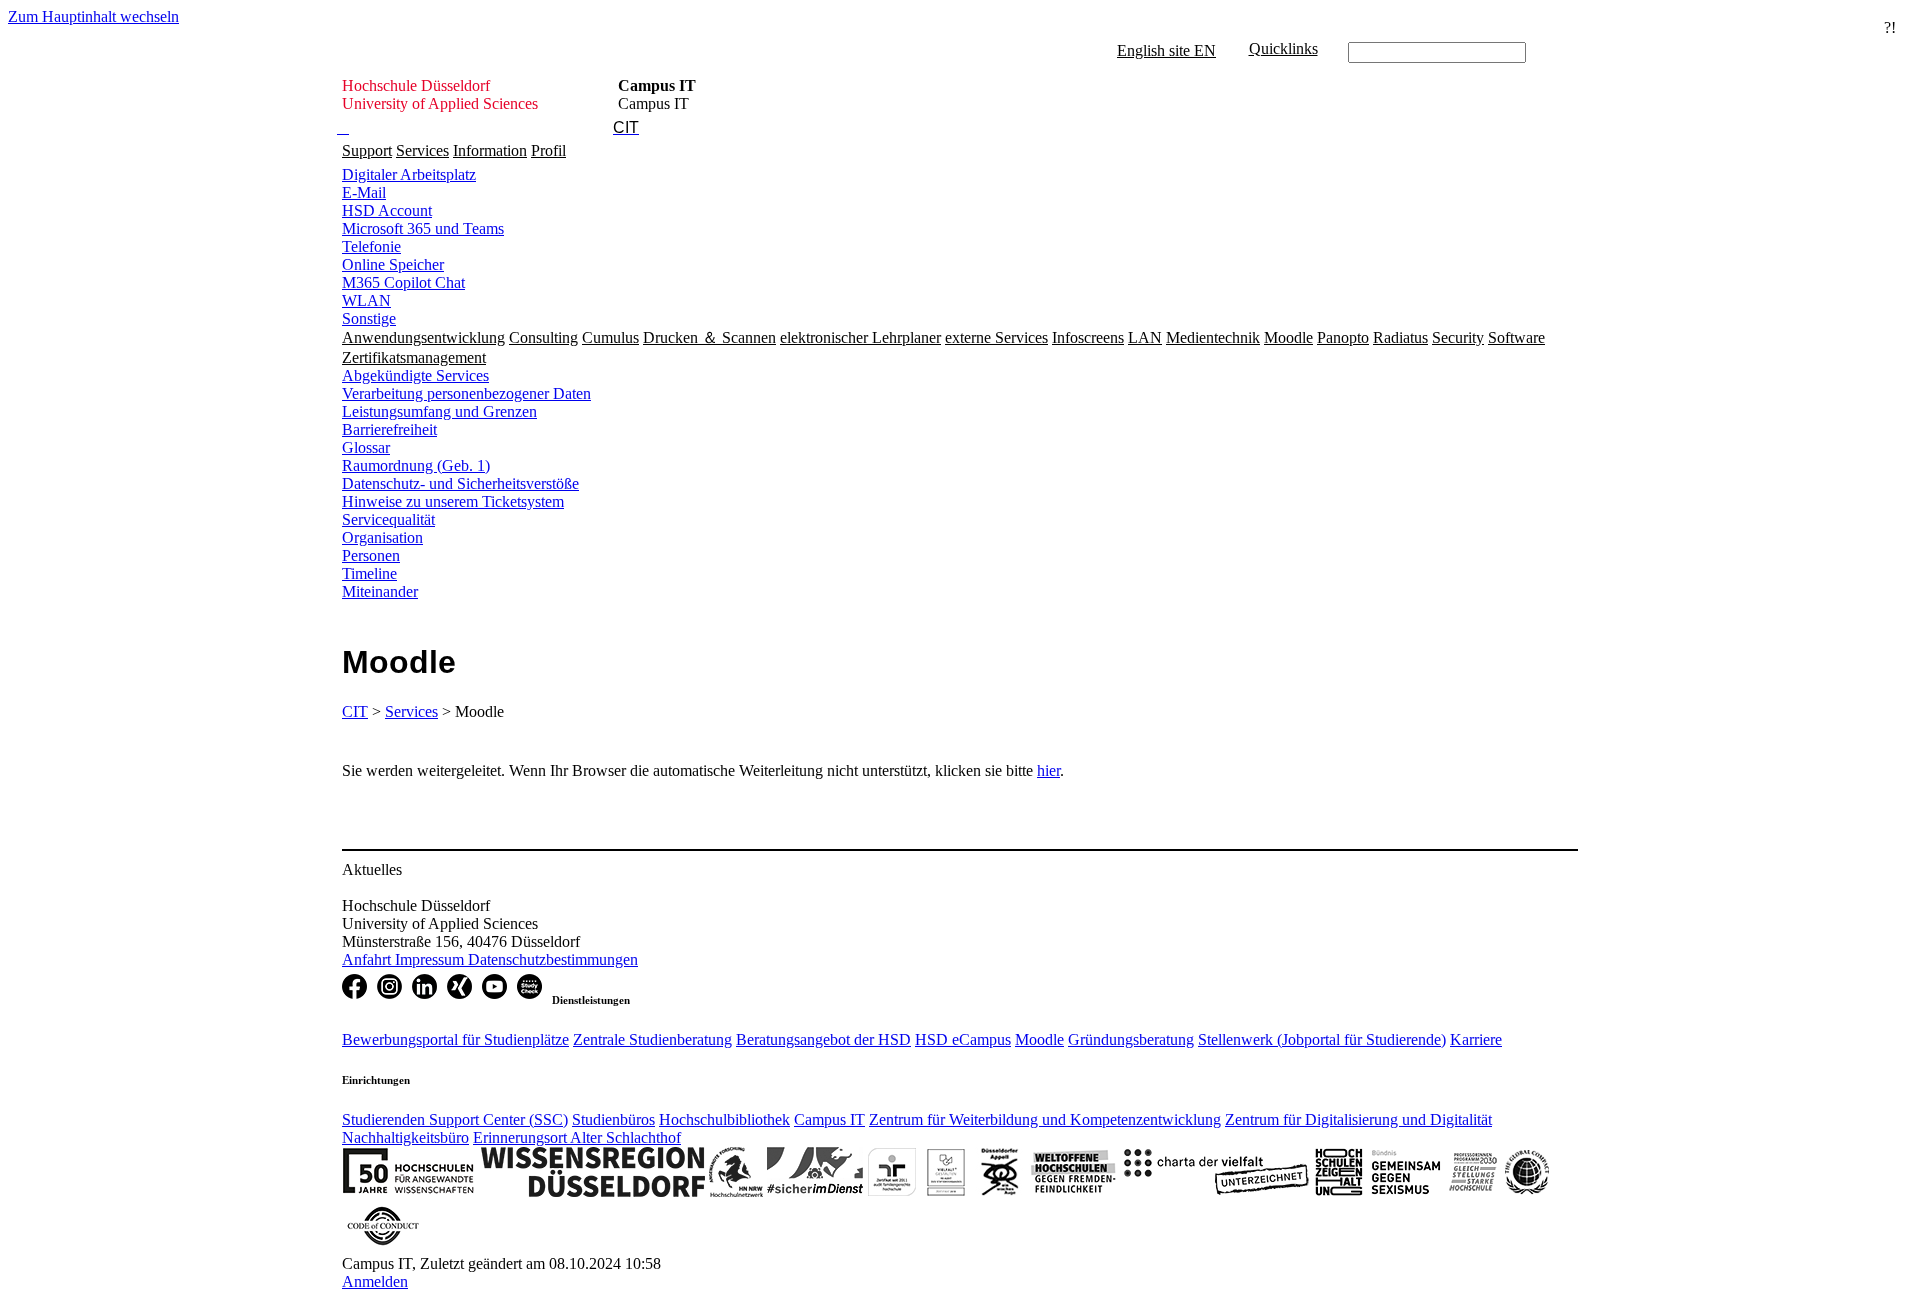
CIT (355, 711)
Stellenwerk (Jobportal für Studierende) (1322, 1039)
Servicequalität (388, 519)
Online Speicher (393, 264)
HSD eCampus (963, 1039)
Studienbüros (613, 1119)
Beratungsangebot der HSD (823, 1039)
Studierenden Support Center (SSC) (455, 1119)
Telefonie (371, 246)
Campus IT (829, 1119)
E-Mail (364, 192)
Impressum (431, 959)
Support (367, 150)
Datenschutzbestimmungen (553, 959)
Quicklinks (1283, 48)
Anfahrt (368, 959)
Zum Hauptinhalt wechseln (93, 16)
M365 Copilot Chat (403, 282)
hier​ (1048, 770)
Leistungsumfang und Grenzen (439, 411)
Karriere (1476, 1039)
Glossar (366, 447)
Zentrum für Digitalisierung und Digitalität (1358, 1119)
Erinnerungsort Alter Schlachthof (577, 1137)
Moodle (1039, 1039)
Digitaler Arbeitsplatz (409, 174)
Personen (371, 555)
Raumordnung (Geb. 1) (416, 465)
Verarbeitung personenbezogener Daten (466, 393)
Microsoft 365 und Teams (423, 228)
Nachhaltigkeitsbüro (405, 1137)
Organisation (382, 537)
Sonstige (369, 318)
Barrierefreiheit (389, 429)
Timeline (369, 573)
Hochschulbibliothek (724, 1119)
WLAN (366, 300)
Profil (548, 150)
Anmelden (375, 1281)
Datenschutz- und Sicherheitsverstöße (460, 483)
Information (490, 150)
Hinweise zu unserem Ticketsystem (453, 501)
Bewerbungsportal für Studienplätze (455, 1039)
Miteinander (380, 591)
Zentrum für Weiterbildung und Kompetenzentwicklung (1045, 1119)
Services (422, 150)
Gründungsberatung (1131, 1039)
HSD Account (387, 210)
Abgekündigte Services (415, 375)
